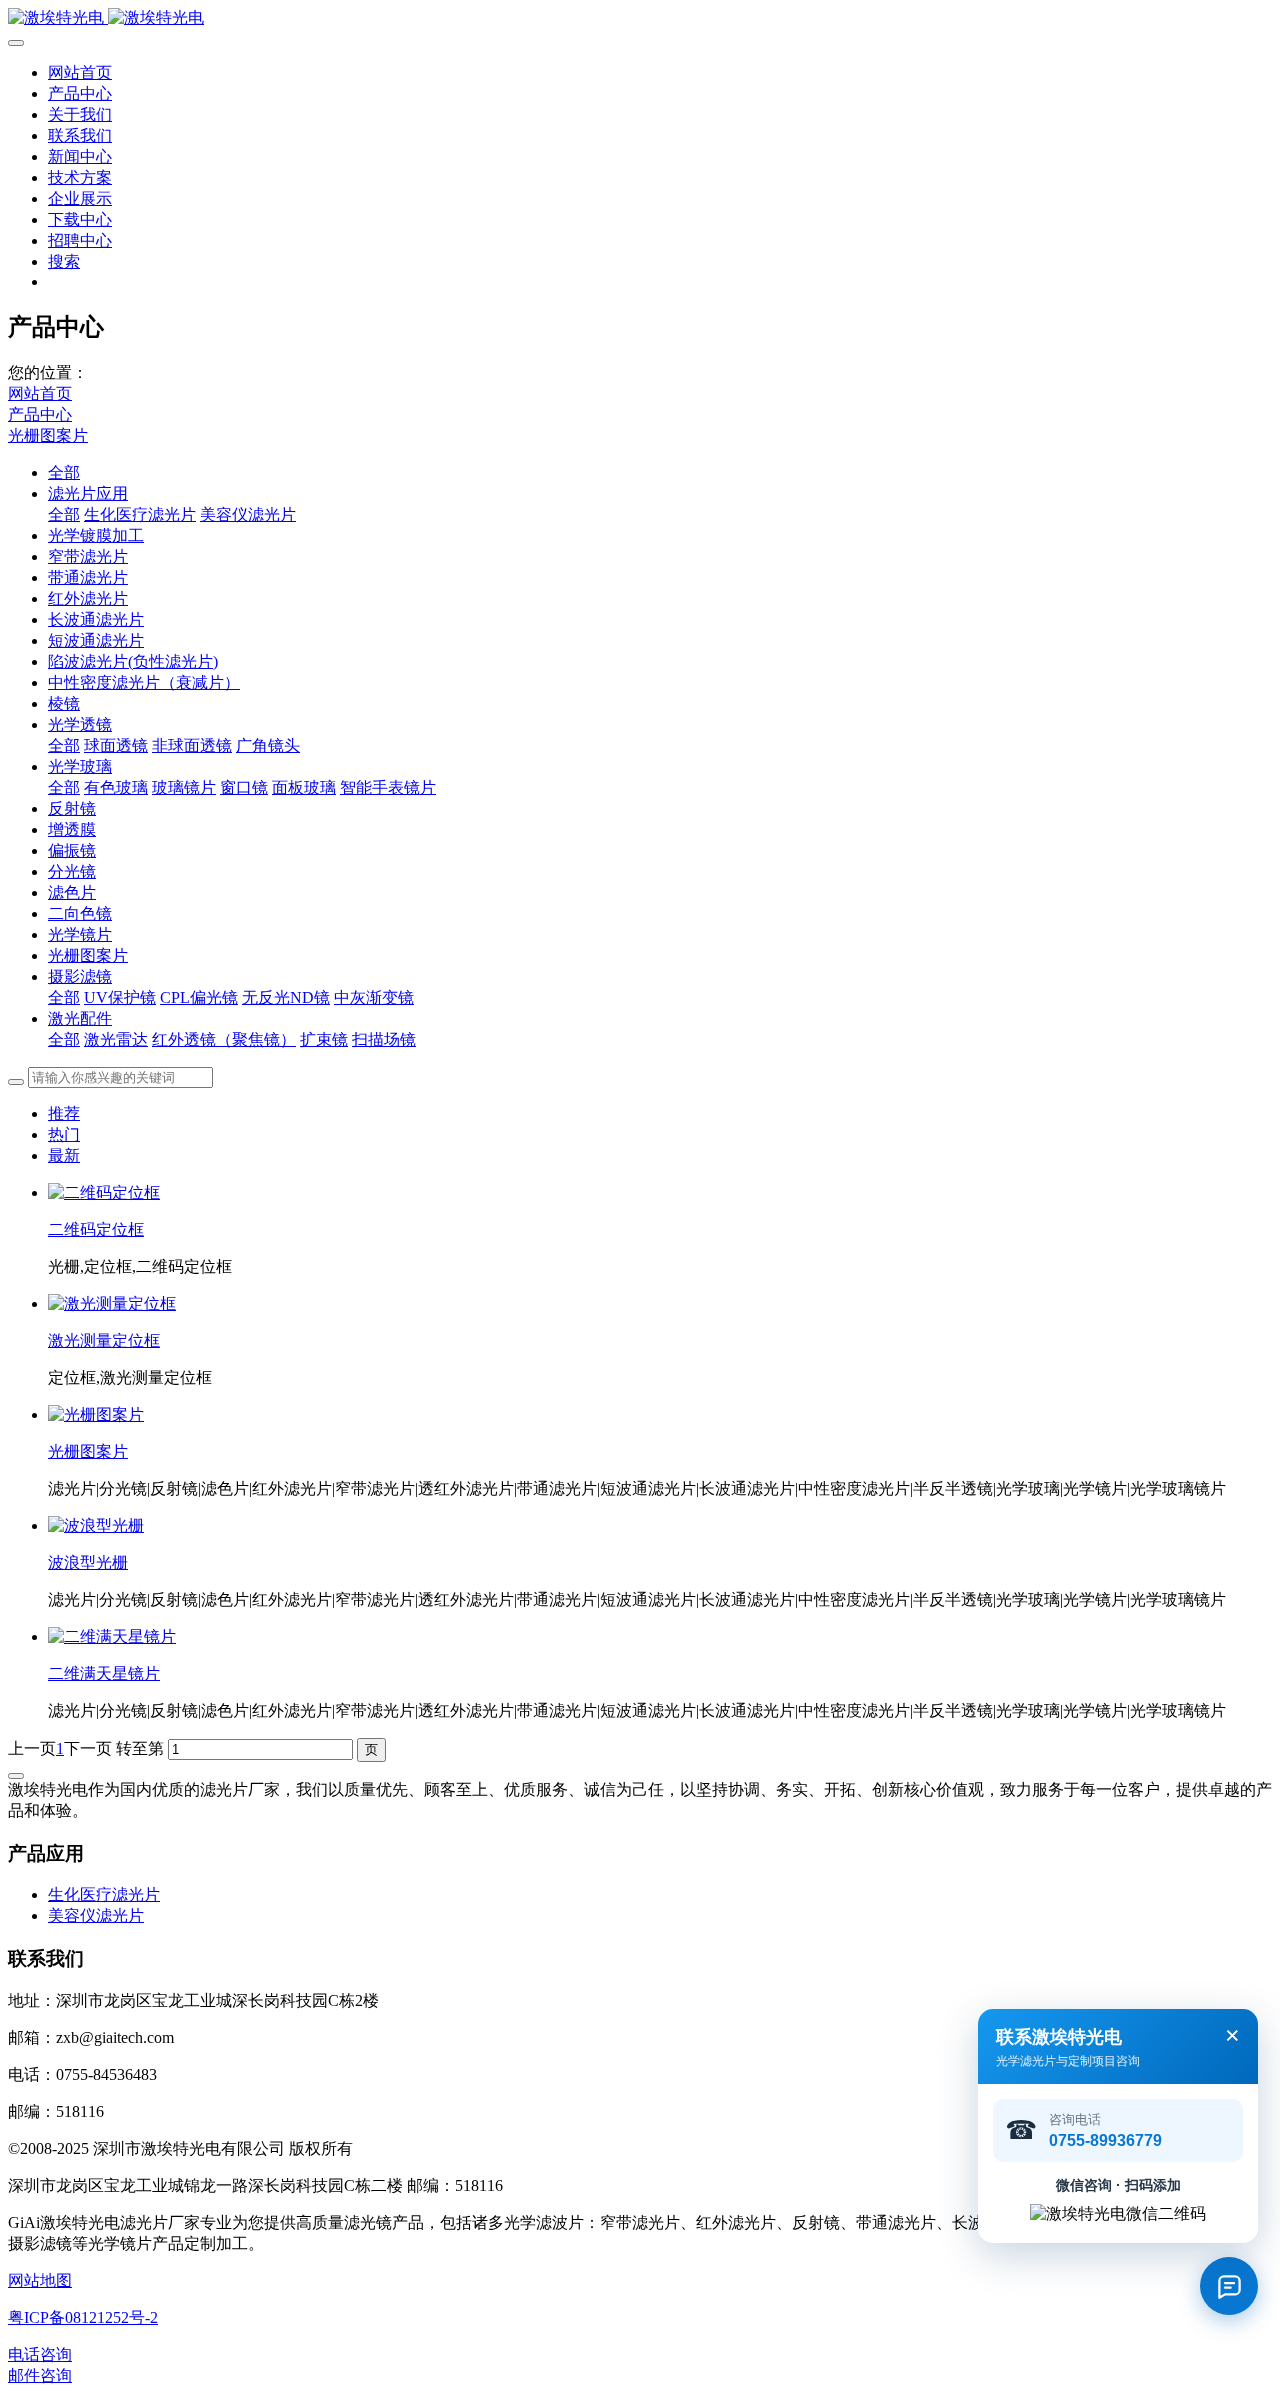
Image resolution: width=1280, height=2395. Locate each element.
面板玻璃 (304, 787)
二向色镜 (80, 913)
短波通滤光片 (96, 640)
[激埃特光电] (640, 18)
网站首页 (80, 72)
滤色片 (72, 892)
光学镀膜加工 (96, 535)
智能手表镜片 (388, 787)
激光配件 (80, 1018)
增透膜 (72, 829)
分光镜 (72, 871)
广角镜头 (268, 745)
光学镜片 (80, 934)
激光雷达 (116, 1039)
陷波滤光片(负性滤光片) (133, 661)
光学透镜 (80, 724)
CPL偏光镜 (199, 997)
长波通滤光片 (96, 619)
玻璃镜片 (184, 787)
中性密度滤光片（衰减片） (144, 682)
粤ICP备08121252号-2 (83, 2317)
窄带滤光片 (88, 556)
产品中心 (40, 414)
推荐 (64, 1113)
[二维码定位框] (104, 1192)
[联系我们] (1229, 2286)
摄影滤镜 (80, 976)
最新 (64, 1155)
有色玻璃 (116, 787)
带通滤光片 (88, 577)
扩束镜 (324, 1039)
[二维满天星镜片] (112, 1636)
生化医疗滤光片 (140, 514)
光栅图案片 (48, 435)
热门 (64, 1134)
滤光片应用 (88, 493)
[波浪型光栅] (96, 1525)
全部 (64, 472)
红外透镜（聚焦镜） (224, 1039)
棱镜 (64, 703)
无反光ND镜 (286, 997)
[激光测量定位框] (112, 1303)
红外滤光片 (88, 598)
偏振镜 (72, 850)
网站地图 (40, 2280)
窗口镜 (244, 787)
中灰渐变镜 (374, 997)
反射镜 (72, 808)
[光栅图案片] (96, 1414)
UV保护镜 (120, 997)
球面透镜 (116, 745)
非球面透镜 (192, 745)
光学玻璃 (80, 766)
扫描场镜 (384, 1039)
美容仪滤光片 (248, 514)
